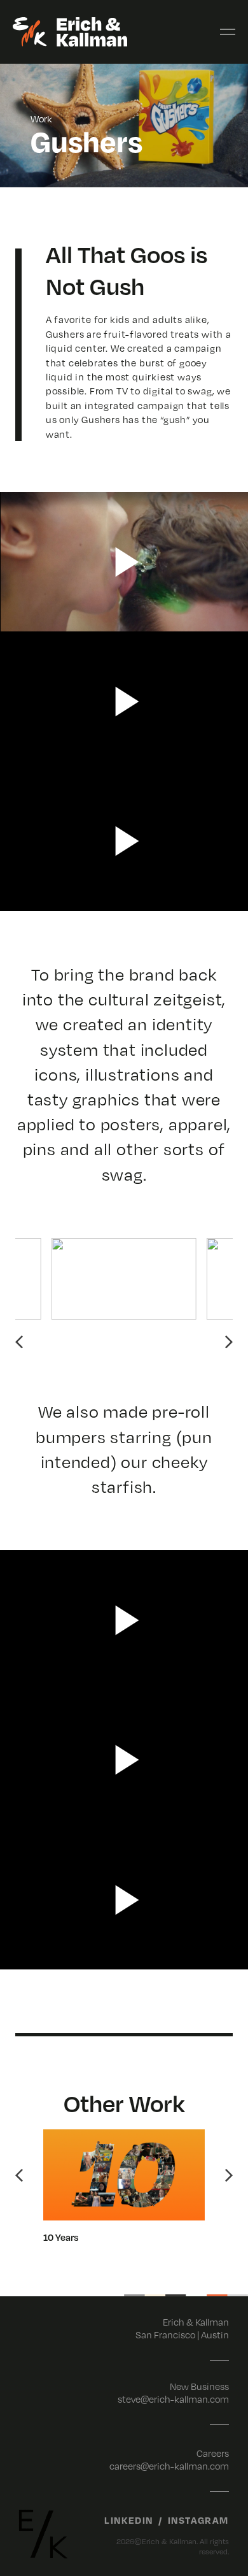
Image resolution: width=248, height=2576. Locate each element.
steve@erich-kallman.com (173, 2399)
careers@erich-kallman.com (169, 2466)
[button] (19, 1342)
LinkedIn (129, 2520)
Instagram (198, 2520)
